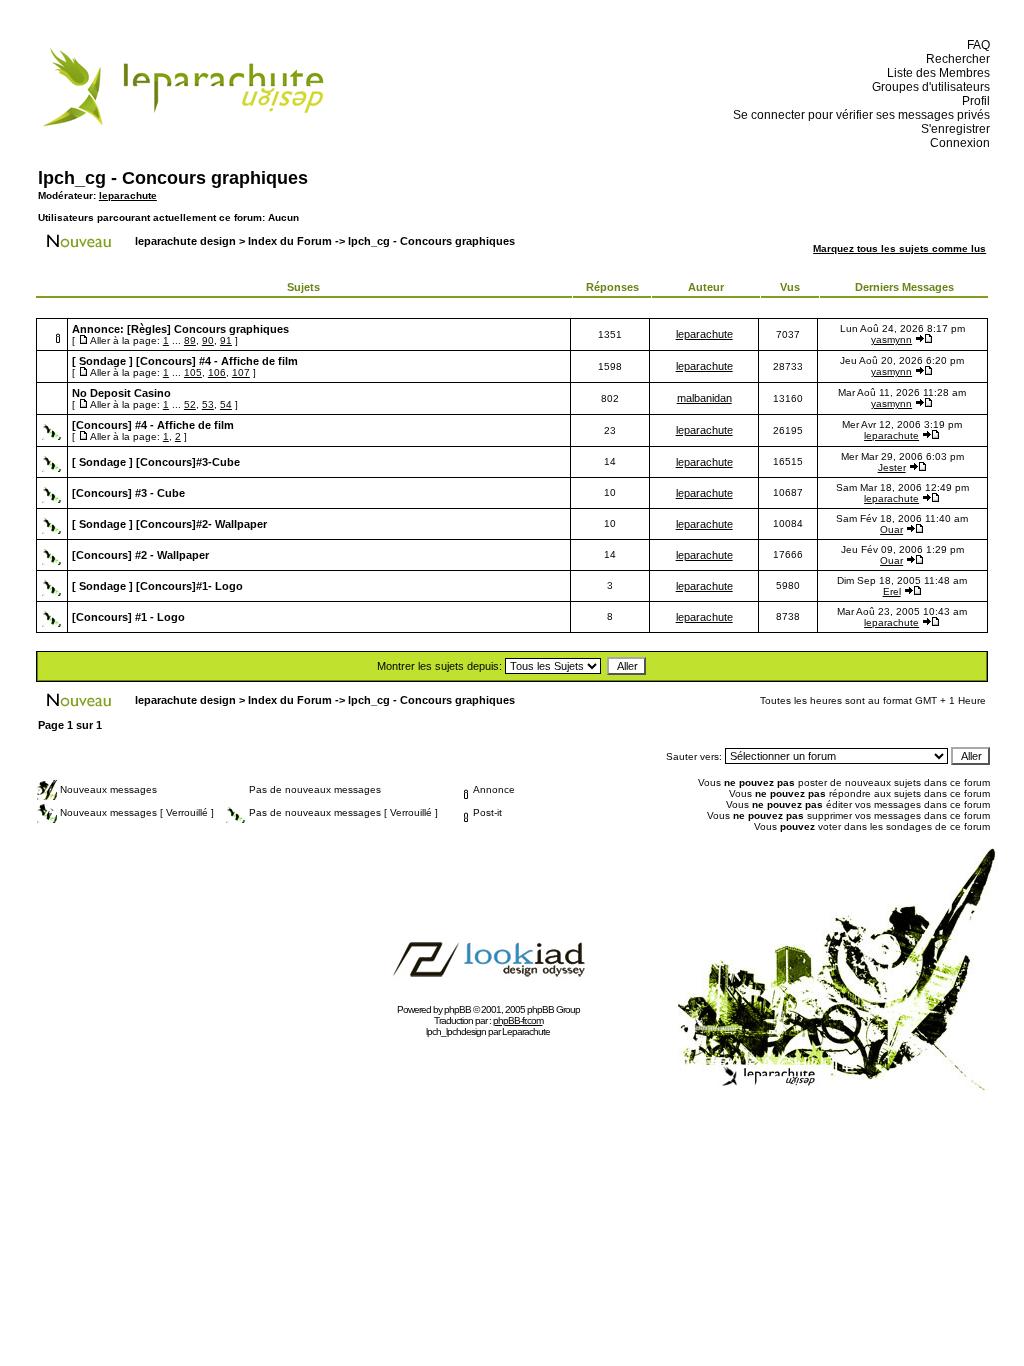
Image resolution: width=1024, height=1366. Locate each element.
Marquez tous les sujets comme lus (899, 248)
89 (190, 340)
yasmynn (891, 339)
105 (193, 372)
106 (217, 372)
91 (226, 340)
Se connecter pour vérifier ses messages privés (858, 115)
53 (208, 404)
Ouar (891, 529)
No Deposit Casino (121, 393)
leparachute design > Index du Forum (233, 241)
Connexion (957, 143)
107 (241, 372)
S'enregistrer (952, 129)
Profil (973, 101)
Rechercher (955, 59)
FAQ (975, 45)
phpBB (457, 1009)
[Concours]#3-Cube (188, 462)
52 (190, 404)
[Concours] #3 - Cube (128, 493)
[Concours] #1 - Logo (128, 617)
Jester (892, 467)
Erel (892, 591)
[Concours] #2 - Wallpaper (140, 555)
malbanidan (704, 398)
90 (208, 340)
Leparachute (526, 1031)
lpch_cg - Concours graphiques (173, 178)
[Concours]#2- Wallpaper (201, 524)
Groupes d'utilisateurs (928, 87)
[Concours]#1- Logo (189, 586)
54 (226, 404)
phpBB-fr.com (518, 1020)
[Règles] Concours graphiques (208, 329)
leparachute (128, 195)
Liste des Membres (935, 73)
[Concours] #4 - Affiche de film (217, 361)
